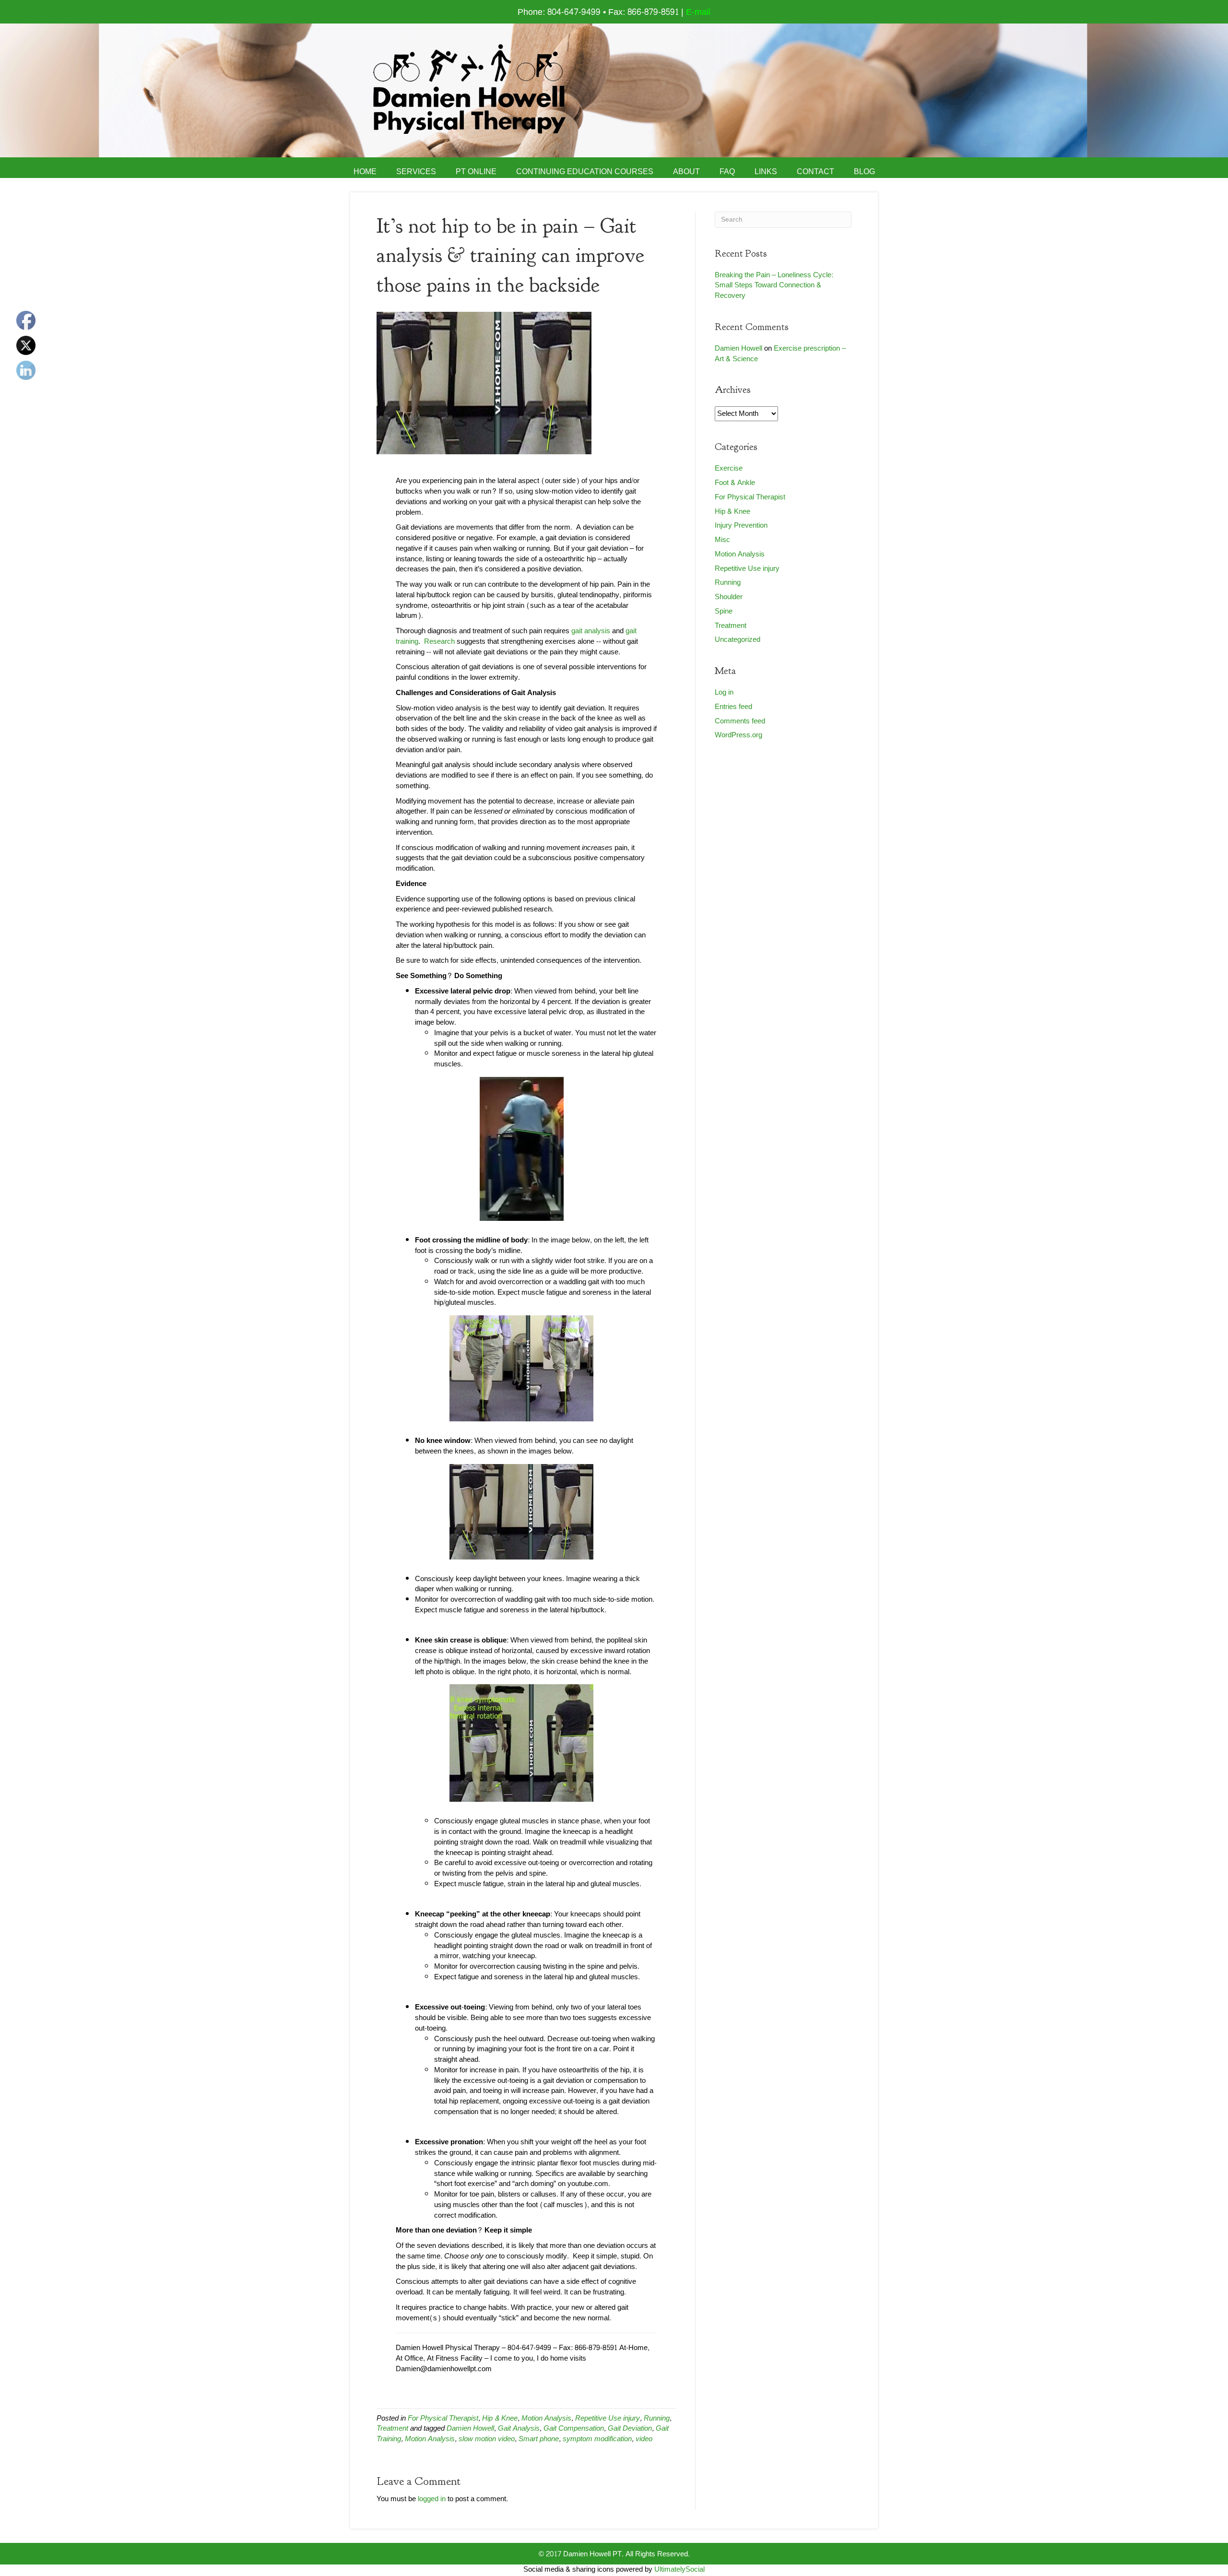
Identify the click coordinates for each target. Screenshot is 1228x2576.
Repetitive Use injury (608, 2418)
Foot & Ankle (735, 483)
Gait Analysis (519, 2428)
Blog (864, 172)
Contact (815, 172)
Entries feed (733, 707)
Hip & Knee (500, 2418)
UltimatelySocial (679, 2570)
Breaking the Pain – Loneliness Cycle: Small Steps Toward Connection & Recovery (774, 286)
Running (657, 2418)
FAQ (727, 172)
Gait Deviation (630, 2428)
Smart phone (539, 2439)
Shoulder (729, 597)
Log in (724, 692)
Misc (722, 540)
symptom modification (597, 2439)
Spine (724, 611)
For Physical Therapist (443, 2418)
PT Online (476, 172)
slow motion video (487, 2439)
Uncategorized (738, 640)
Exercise (729, 468)
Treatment (392, 2428)
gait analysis (591, 631)
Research (439, 642)
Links (766, 172)
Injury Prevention (741, 526)
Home (365, 172)
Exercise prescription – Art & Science (780, 354)
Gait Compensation (574, 2428)
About (686, 172)
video (644, 2439)
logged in (432, 2499)
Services (416, 172)
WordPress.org (738, 735)
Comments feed (740, 721)
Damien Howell (470, 2428)
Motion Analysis (546, 2418)
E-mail (698, 12)
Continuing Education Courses (585, 172)
